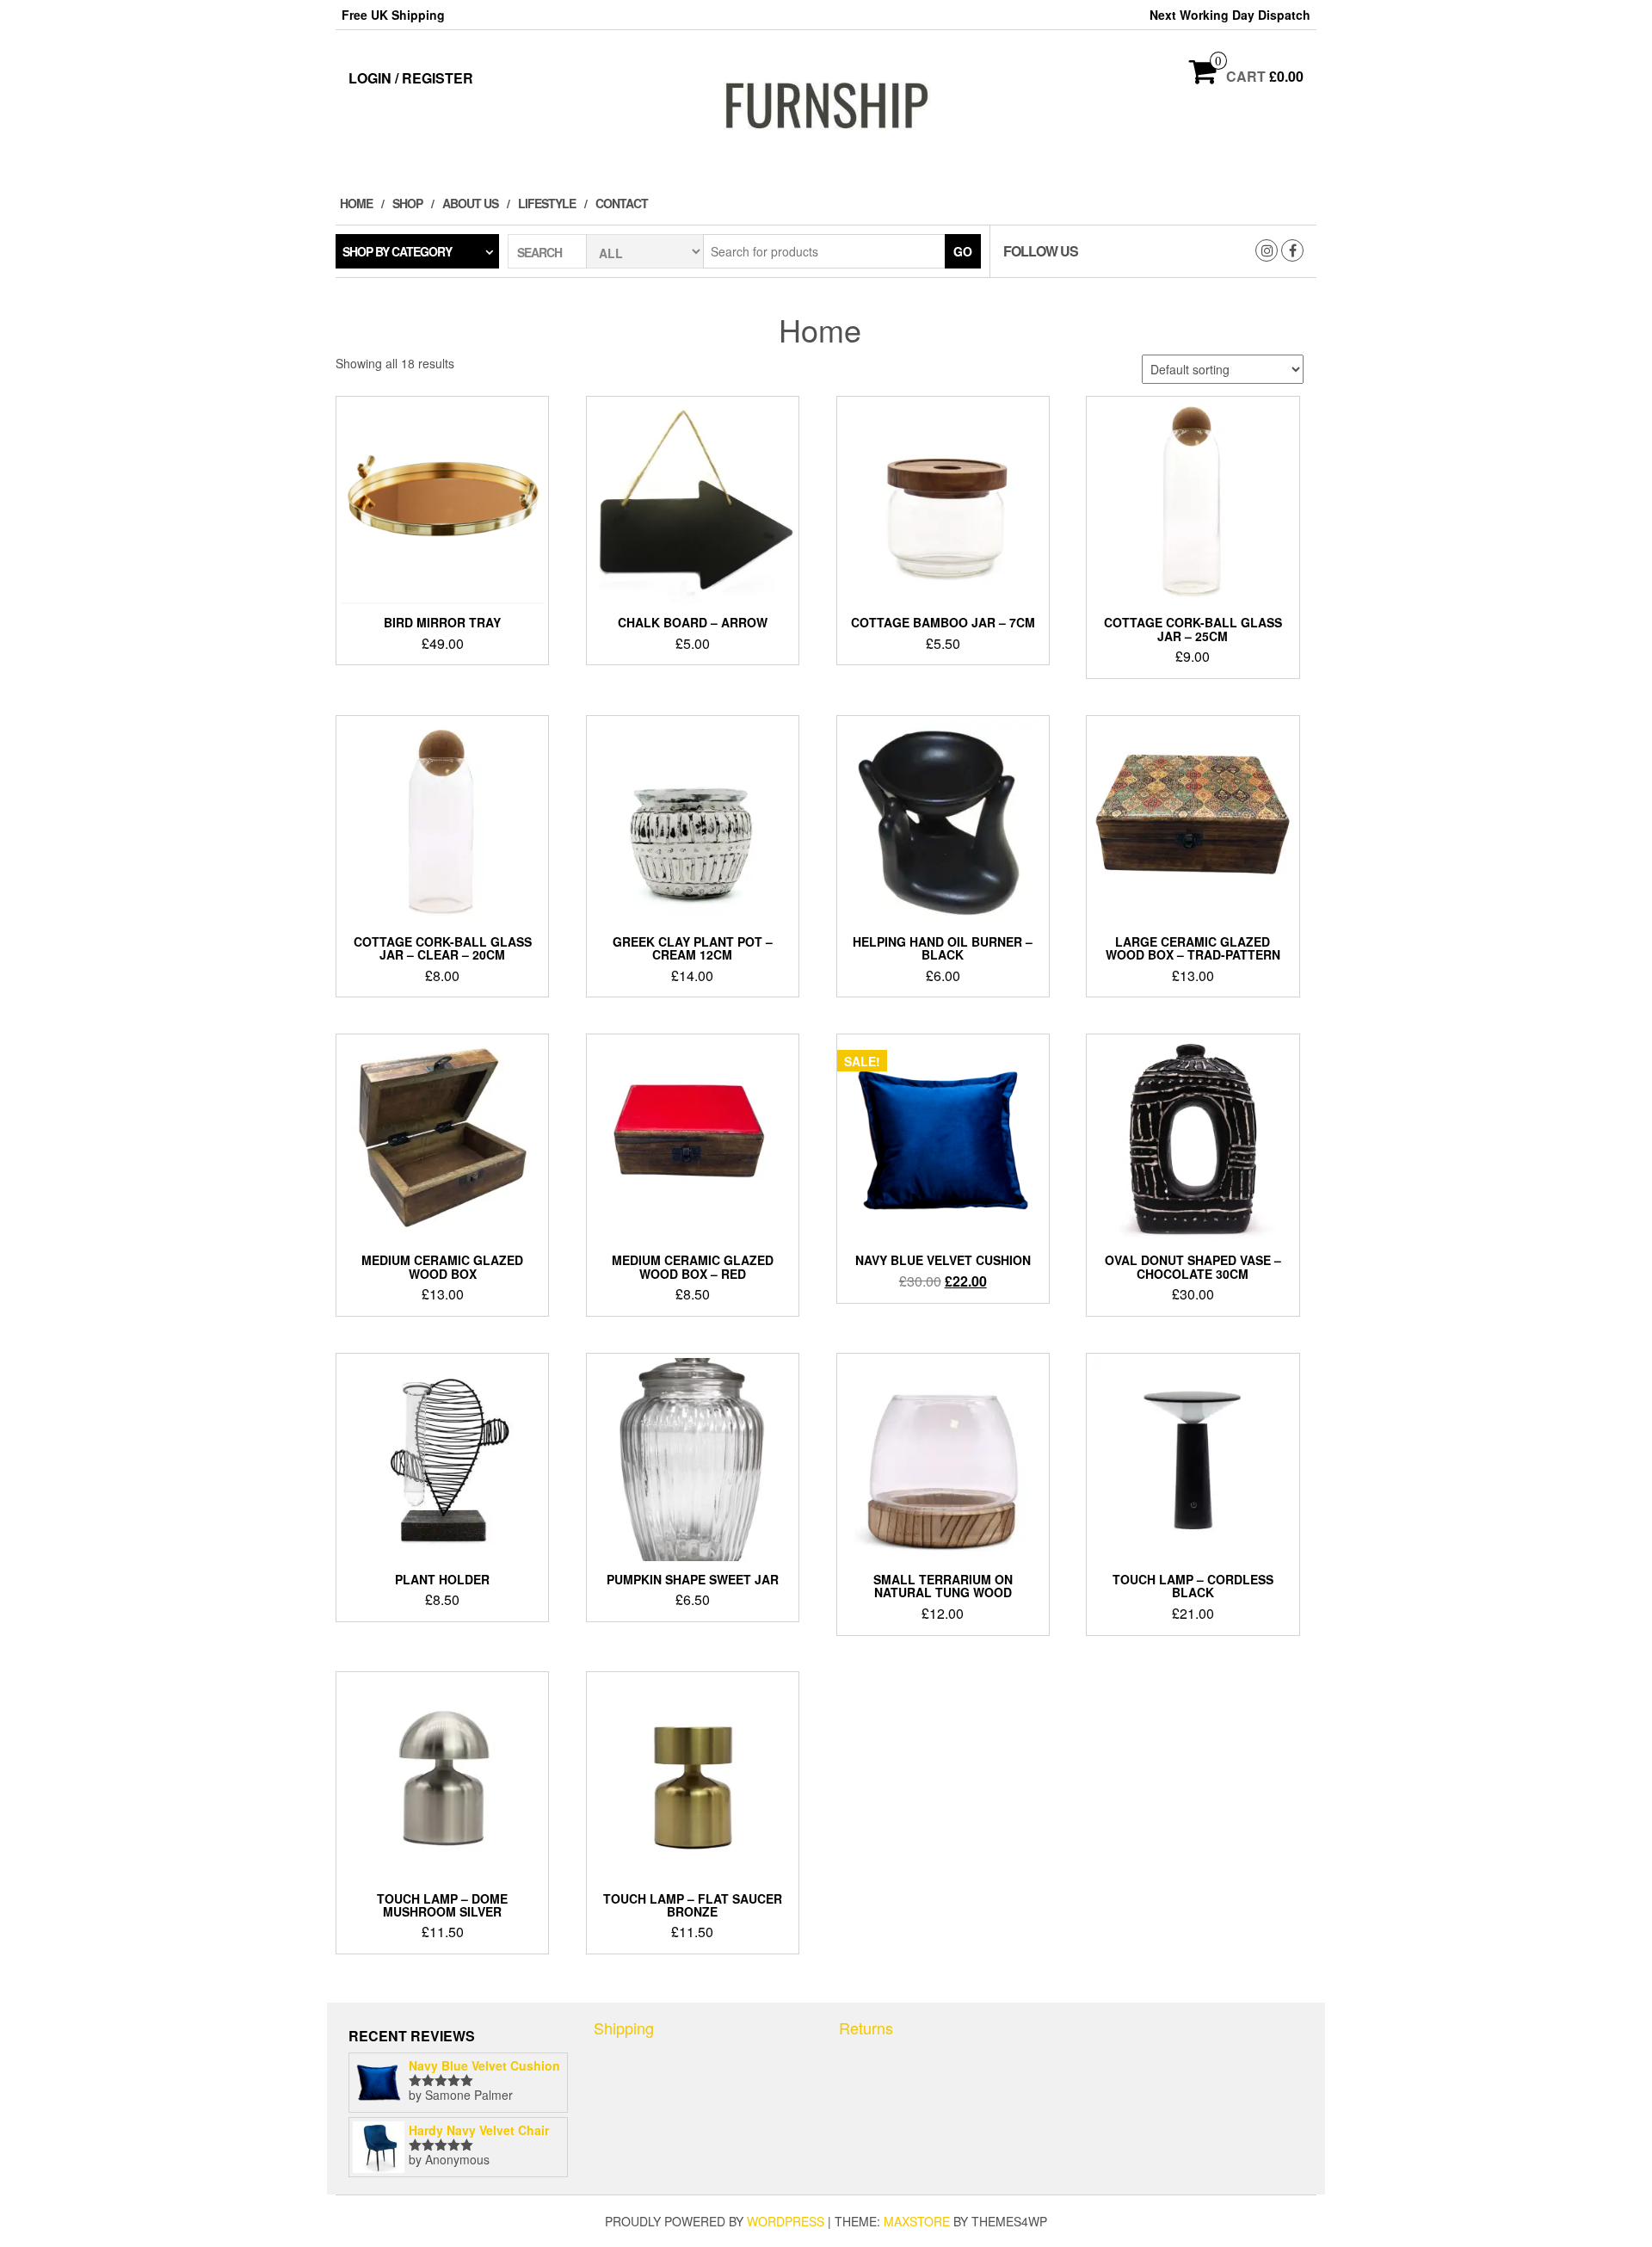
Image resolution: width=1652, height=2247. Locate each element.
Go (963, 251)
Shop (407, 203)
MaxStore (917, 2221)
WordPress (786, 2221)
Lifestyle (547, 203)
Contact (622, 203)
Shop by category (397, 251)
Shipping (624, 2028)
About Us (470, 203)
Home (356, 203)
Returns (866, 2028)
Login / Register (411, 78)
